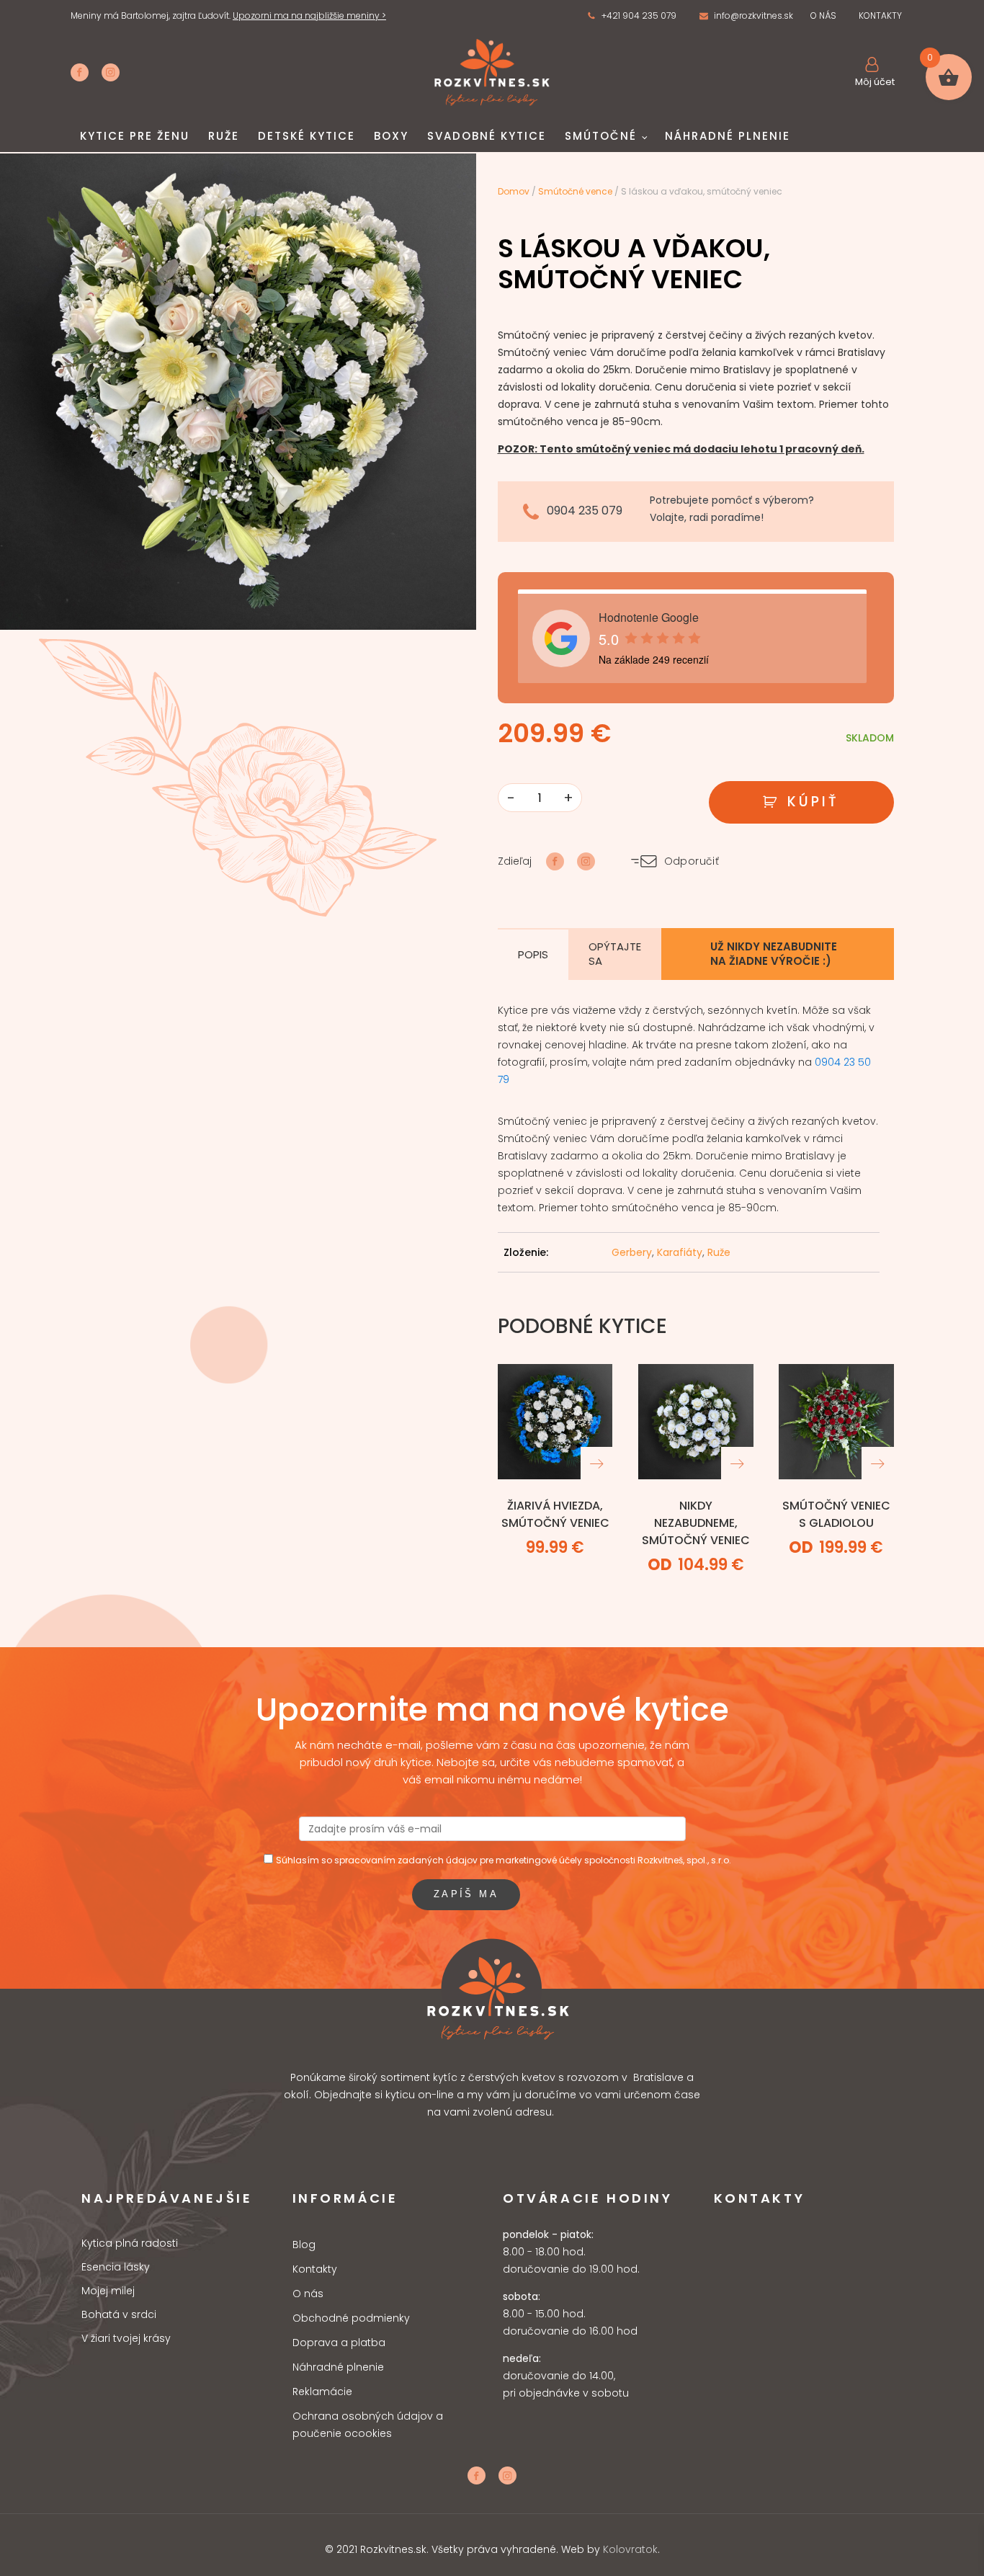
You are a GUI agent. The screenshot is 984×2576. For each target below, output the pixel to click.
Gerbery (632, 1252)
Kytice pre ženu (135, 136)
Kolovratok (630, 2549)
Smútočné (601, 136)
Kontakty (315, 2269)
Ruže (224, 136)
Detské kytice (307, 136)
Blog (304, 2245)
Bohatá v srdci (119, 2315)
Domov (514, 191)
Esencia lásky (116, 2267)
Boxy (391, 136)
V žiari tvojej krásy (126, 2339)
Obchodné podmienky (351, 2318)
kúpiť (814, 802)
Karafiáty (680, 1252)
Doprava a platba (339, 2343)
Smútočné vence (575, 191)
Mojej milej (108, 2291)
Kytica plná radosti (130, 2243)
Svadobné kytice (487, 136)
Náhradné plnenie (728, 136)
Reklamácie (322, 2392)
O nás (308, 2294)
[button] (632, 16)
